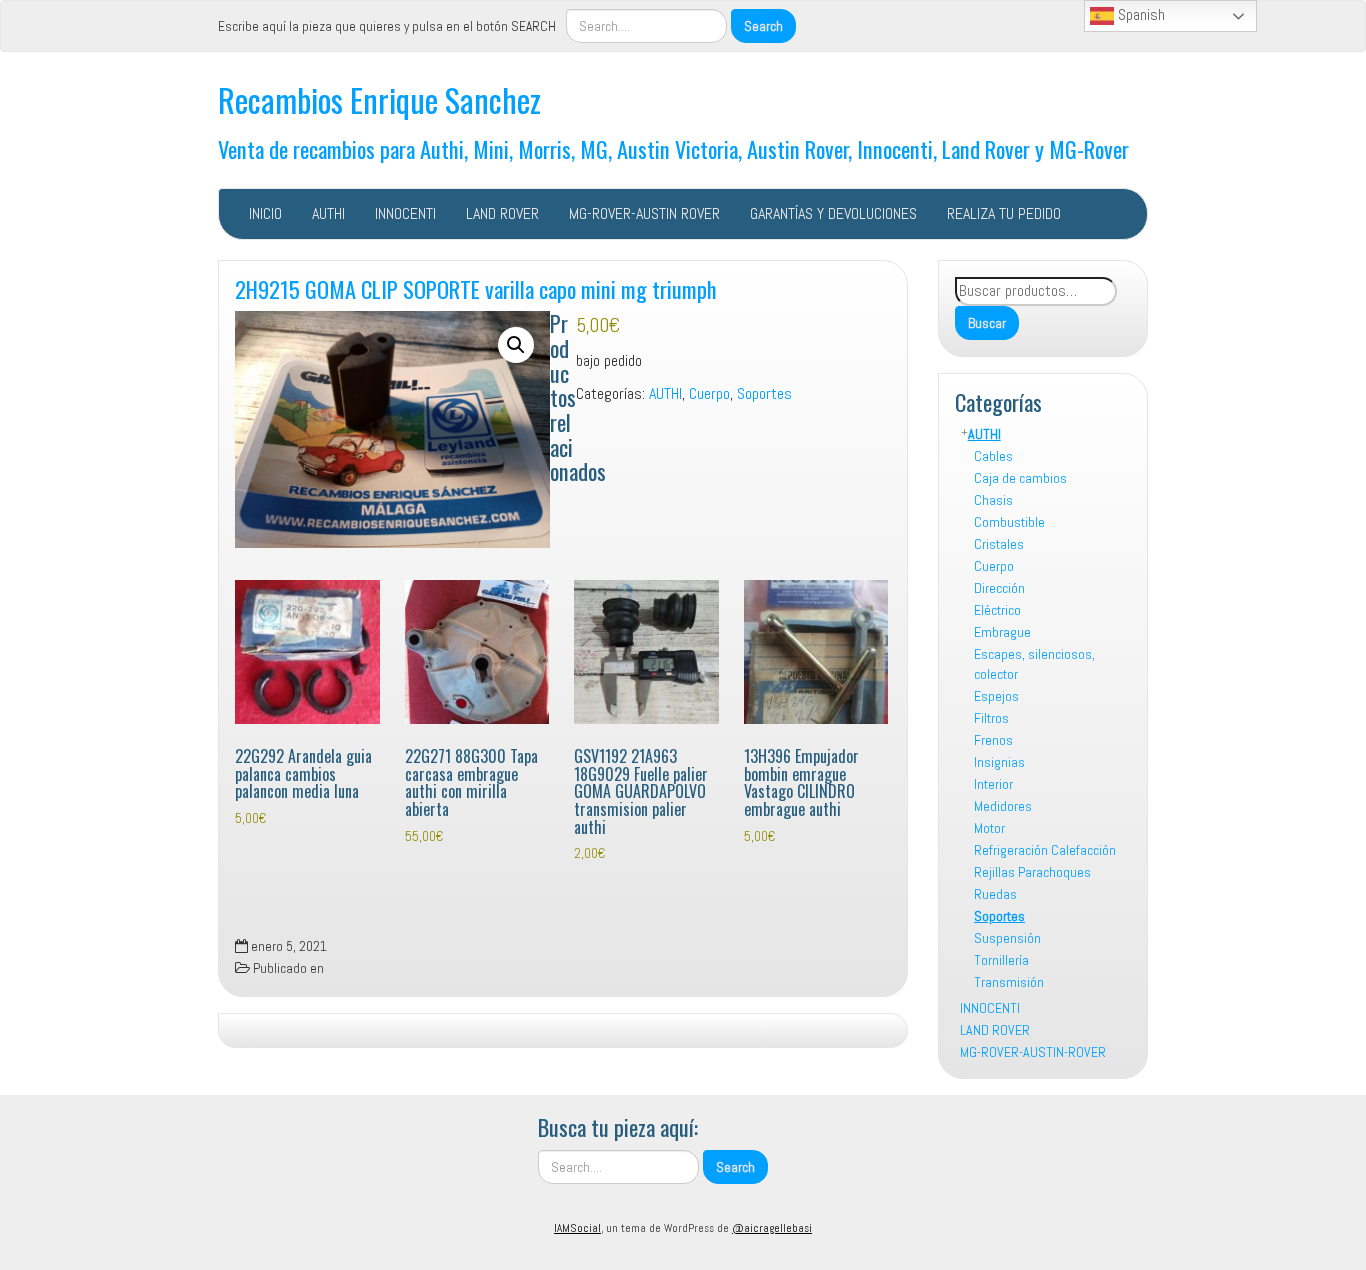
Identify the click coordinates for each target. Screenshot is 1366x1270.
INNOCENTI (405, 213)
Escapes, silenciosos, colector (1034, 664)
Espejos (996, 696)
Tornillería (1001, 960)
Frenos (993, 740)
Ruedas (995, 894)
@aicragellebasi (772, 1228)
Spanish (1139, 14)
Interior (993, 784)
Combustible (1009, 522)
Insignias (999, 762)
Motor (989, 828)
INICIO (265, 213)
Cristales (999, 544)
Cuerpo (994, 566)
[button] (516, 345)
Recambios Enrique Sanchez (379, 99)
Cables (993, 456)
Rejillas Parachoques (1032, 872)
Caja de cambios (1020, 478)
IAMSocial (577, 1228)
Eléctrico (997, 610)
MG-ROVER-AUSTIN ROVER (644, 213)
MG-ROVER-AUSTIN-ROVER (1033, 1052)
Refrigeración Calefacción (1045, 850)
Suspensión (1007, 938)
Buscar (987, 323)
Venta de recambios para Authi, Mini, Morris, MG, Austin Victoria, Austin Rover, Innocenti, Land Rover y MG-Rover (673, 148)
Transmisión (1009, 982)
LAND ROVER (502, 213)
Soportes (999, 916)
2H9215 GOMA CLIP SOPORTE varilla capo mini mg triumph (476, 288)
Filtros (991, 718)
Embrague (1002, 632)
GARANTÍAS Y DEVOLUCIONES (833, 213)
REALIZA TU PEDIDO (1004, 213)
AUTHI (328, 213)
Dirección (999, 588)
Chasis (993, 500)
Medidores (1003, 806)
